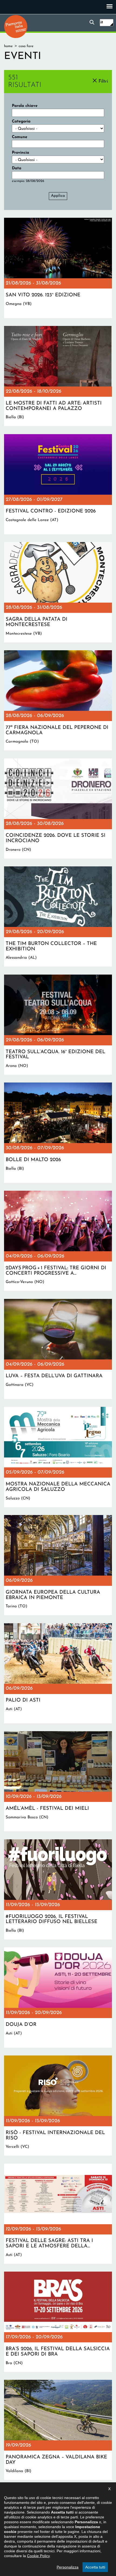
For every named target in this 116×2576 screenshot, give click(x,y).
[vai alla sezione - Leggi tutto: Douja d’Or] (58, 1997)
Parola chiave (25, 106)
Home (8, 46)
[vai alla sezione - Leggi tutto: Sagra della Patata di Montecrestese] (58, 592)
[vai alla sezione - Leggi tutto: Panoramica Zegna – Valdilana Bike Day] (58, 2430)
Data (17, 168)
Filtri (103, 81)
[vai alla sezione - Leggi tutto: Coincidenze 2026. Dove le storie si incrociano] (58, 809)
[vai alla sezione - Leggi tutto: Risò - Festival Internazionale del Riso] (58, 2106)
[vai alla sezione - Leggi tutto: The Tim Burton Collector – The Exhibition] (58, 916)
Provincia (21, 153)
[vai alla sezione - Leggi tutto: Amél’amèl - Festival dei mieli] (58, 1781)
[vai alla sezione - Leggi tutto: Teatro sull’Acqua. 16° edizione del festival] (58, 1025)
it (102, 22)
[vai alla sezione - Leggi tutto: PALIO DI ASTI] (58, 1673)
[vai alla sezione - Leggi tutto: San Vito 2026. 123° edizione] (58, 268)
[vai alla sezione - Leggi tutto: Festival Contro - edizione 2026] (58, 484)
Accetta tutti (95, 2567)
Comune (20, 137)
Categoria (21, 122)
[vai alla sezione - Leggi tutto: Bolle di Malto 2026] (58, 1133)
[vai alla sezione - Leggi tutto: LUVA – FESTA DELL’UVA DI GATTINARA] (58, 1349)
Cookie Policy (38, 2556)
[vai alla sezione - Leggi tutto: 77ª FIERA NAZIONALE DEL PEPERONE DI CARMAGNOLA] (58, 700)
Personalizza (68, 2567)
